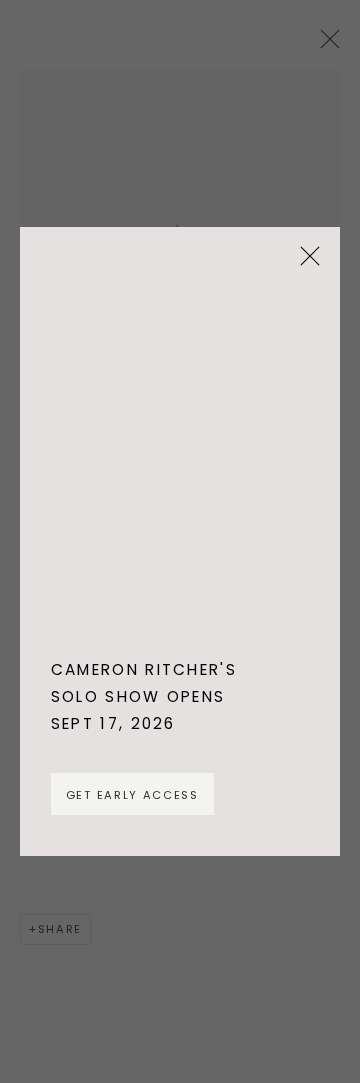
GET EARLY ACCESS (132, 795)
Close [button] (305, 263)
